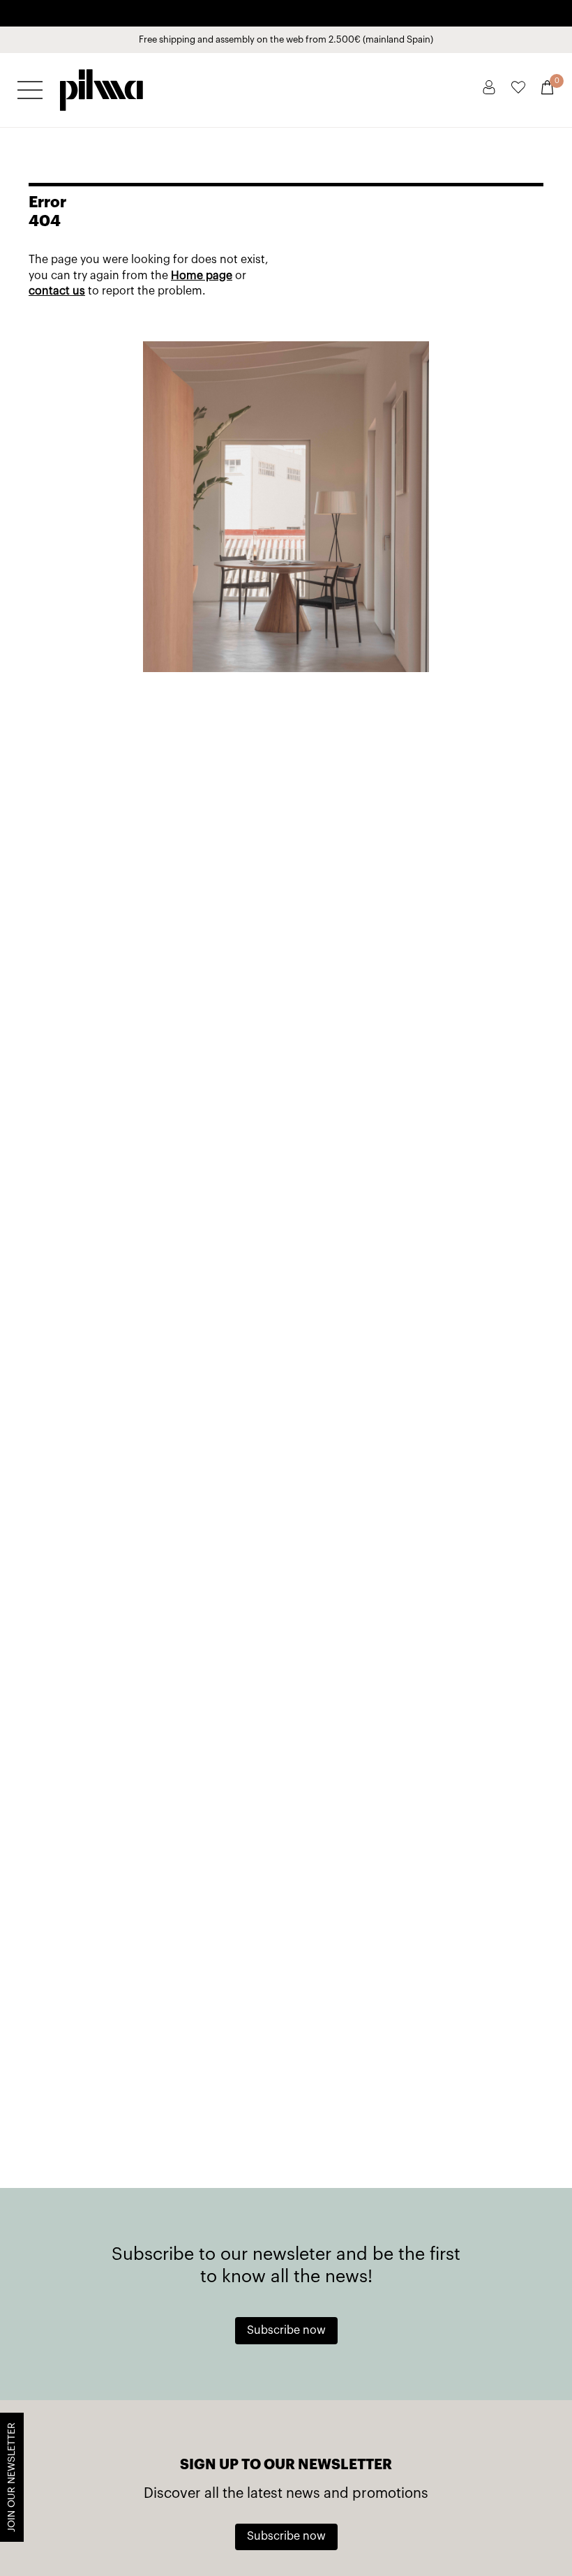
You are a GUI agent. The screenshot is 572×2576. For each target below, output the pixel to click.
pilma (101, 86)
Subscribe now (286, 2330)
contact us (57, 291)
